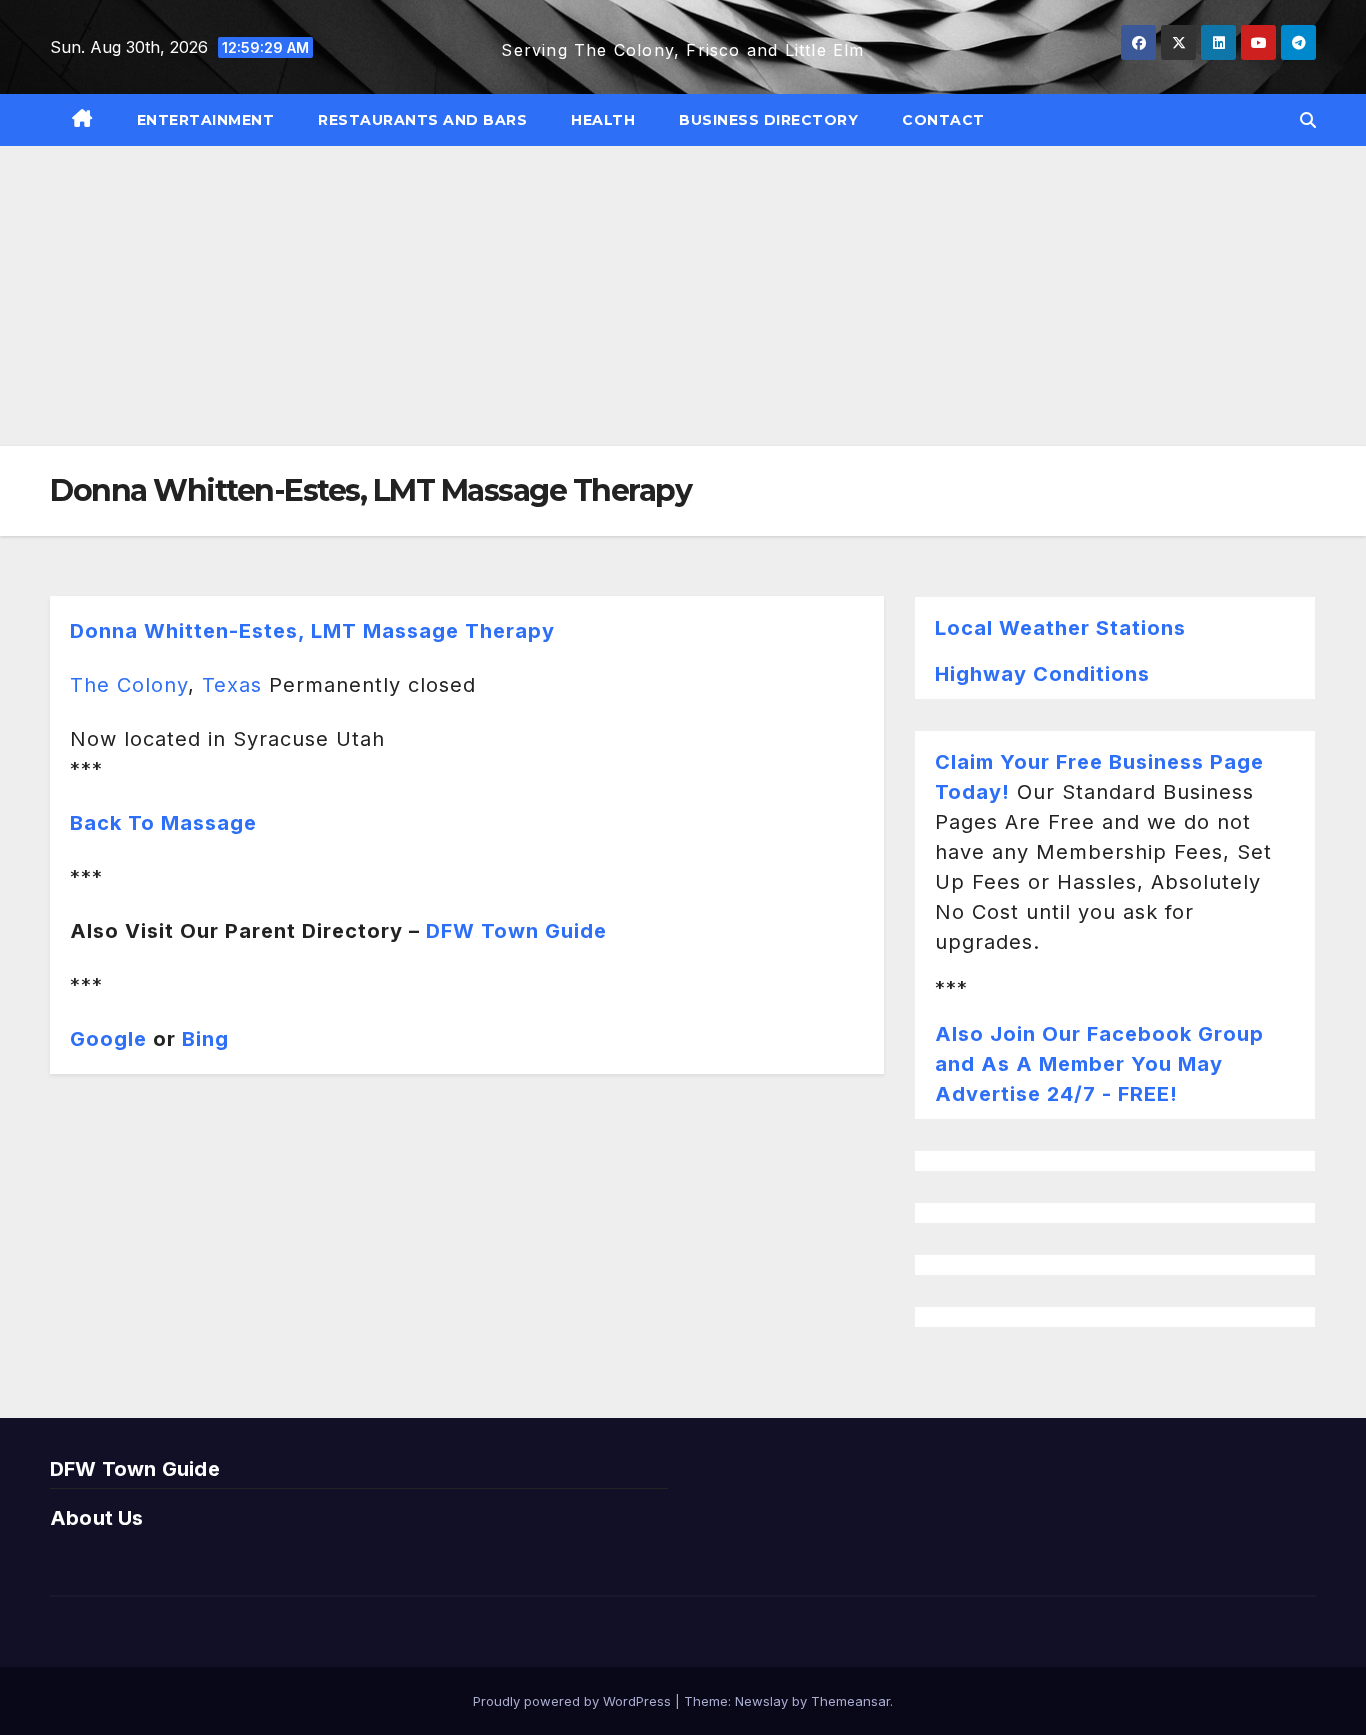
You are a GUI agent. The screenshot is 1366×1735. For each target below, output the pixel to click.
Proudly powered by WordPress (574, 1701)
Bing (205, 1039)
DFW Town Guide (516, 931)
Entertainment (206, 120)
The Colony (129, 685)
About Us (97, 1518)
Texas (232, 685)
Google (108, 1039)
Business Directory (768, 120)
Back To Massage (163, 823)
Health (603, 120)
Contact (943, 120)
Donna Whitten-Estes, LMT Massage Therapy (312, 631)
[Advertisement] (683, 296)
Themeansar (850, 1701)
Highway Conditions (1042, 674)
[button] (1308, 120)
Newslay (761, 1701)
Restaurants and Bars (422, 120)
